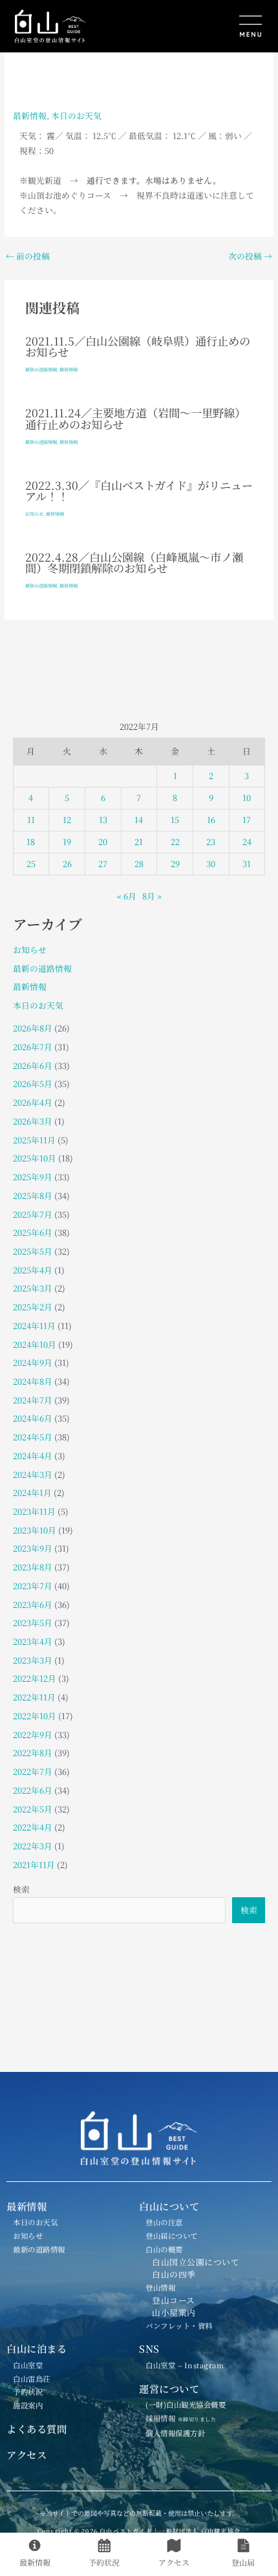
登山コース (174, 2300)
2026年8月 (33, 1028)
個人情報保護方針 (175, 2433)
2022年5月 (33, 1809)
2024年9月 (33, 1362)
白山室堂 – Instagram (185, 2365)
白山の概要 (164, 2249)
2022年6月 (33, 1790)
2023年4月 (33, 1641)
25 (31, 864)
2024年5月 (33, 1437)
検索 (21, 1889)
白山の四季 (174, 2274)
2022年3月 (33, 1846)
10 (247, 798)
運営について (169, 2388)
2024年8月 (33, 1381)
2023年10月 (35, 1530)
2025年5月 (33, 1251)
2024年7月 (33, 1400)
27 (103, 864)
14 (139, 820)
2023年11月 (34, 1511)
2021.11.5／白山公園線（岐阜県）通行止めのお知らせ (138, 346)
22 (175, 842)
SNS (149, 2348)
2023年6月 (33, 1604)
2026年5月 (33, 1084)
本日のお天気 (76, 116)
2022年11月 (34, 1697)
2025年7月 (33, 1214)
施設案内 (28, 2405)
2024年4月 (33, 1456)
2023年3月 (33, 1660)
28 (139, 864)
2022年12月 (35, 1678)
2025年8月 (33, 1195)
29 (175, 864)
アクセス (27, 2454)
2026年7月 (33, 1047)
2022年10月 (35, 1716)
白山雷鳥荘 (32, 2379)
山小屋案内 (174, 2312)
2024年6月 (33, 1418)
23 (211, 842)
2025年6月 (33, 1232)
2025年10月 (35, 1158)
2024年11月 (34, 1326)
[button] (204, 28)
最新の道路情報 (41, 369)
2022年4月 (33, 1827)
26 (67, 864)
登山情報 (160, 2287)
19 (67, 842)
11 (31, 820)
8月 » (152, 896)
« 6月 (127, 896)
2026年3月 (33, 1121)
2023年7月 (33, 1586)
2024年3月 (33, 1474)
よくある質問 (37, 2428)
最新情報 (30, 116)
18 (31, 842)
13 (103, 820)
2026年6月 (33, 1065)
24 (247, 842)
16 (211, 820)
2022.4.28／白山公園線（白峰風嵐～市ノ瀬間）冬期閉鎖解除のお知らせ (134, 562)
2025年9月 (33, 1177)
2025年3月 (33, 1288)
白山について (169, 2206)
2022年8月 (33, 1753)
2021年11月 (34, 1865)
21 (139, 842)
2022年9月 (33, 1734)
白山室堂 (28, 2365)
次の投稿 (250, 257)
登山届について (172, 2236)
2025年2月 (33, 1307)
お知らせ (34, 514)
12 (67, 820)
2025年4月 (33, 1270)
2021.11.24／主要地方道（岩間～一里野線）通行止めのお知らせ (135, 418)
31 (247, 864)
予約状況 (28, 2392)
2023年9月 (33, 1548)
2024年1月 (32, 1492)
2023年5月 (33, 1623)
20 (103, 842)
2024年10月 (35, 1344)
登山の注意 (164, 2222)
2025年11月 (34, 1140)
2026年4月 (33, 1102)
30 (211, 864)
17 (247, 820)
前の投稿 (28, 257)
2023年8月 (33, 1567)
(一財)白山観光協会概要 (186, 2405)
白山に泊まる (37, 2348)
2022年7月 (33, 1771)
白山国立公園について (196, 2262)
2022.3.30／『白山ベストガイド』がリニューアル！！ (139, 490)
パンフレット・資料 (179, 2326)
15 (175, 820)
